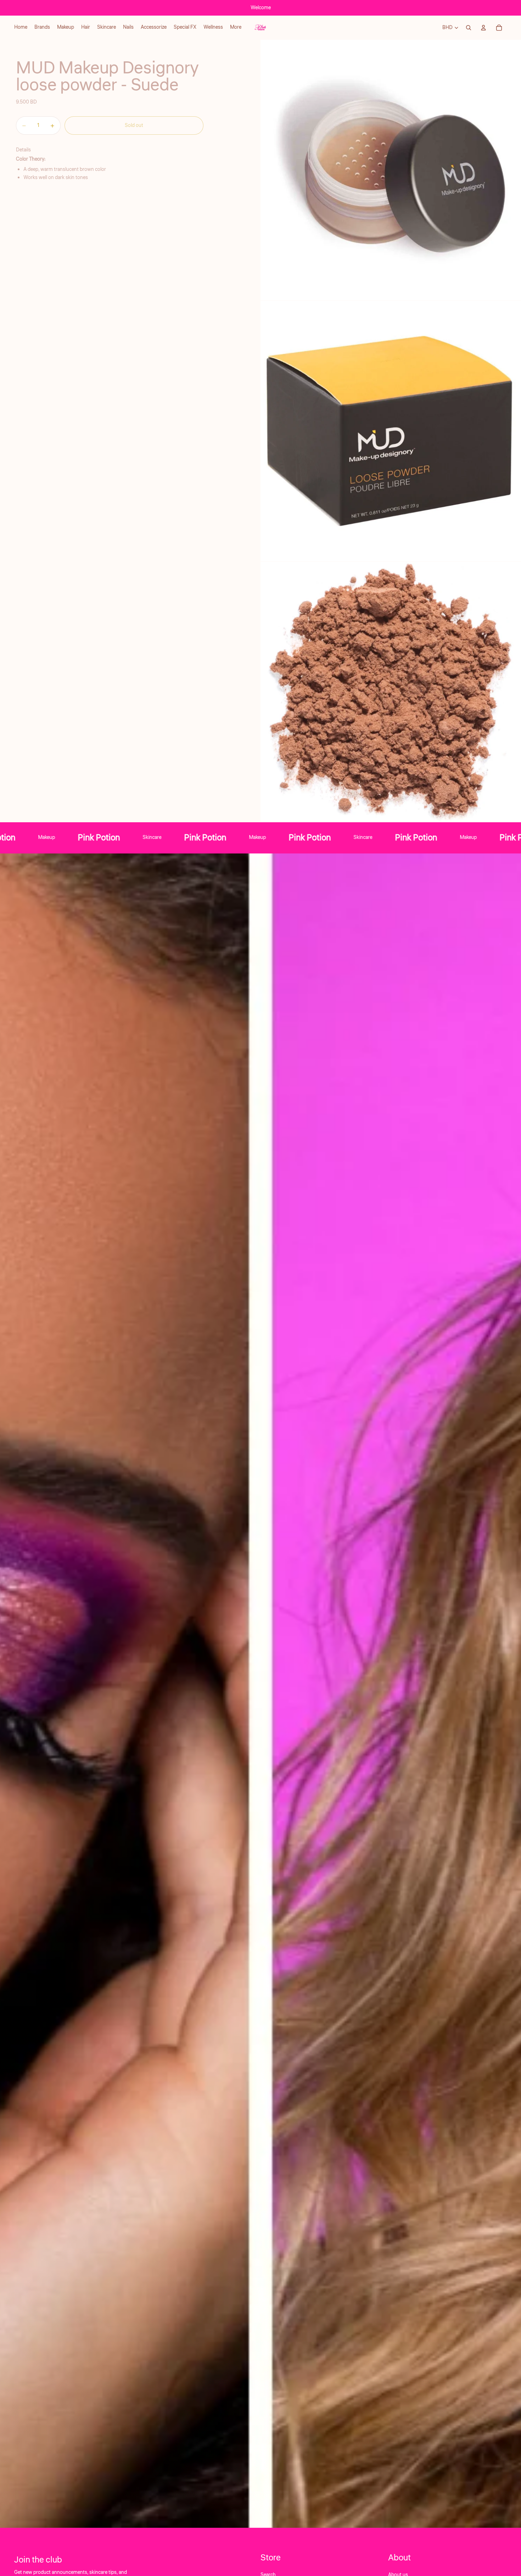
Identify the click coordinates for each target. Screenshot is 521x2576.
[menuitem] (236, 28)
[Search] (469, 28)
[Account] (483, 28)
